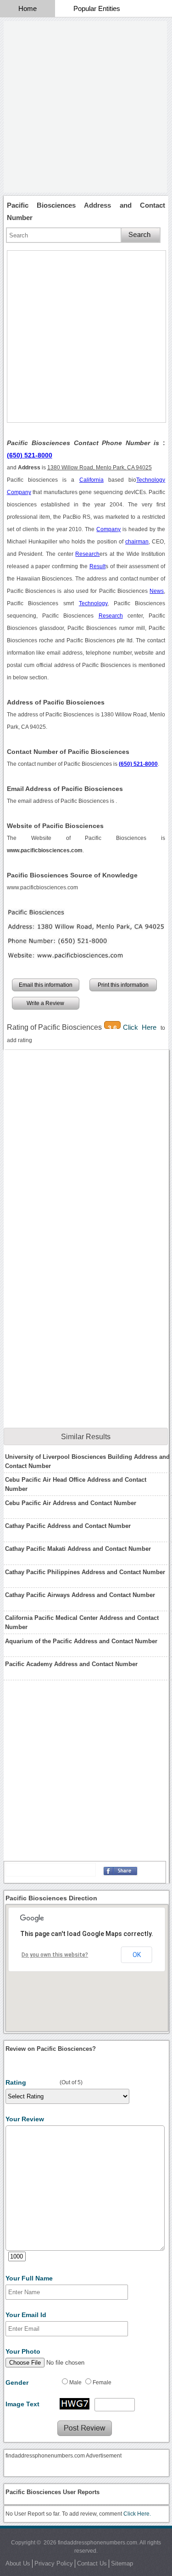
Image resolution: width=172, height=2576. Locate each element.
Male (75, 2382)
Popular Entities (97, 8)
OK (137, 1955)
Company (19, 492)
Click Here (142, 1027)
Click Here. (137, 2514)
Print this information (123, 985)
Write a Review (45, 1003)
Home (28, 8)
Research (87, 554)
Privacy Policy (54, 2563)
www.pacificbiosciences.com (42, 887)
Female (102, 2382)
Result (97, 566)
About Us (18, 2563)
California (92, 480)
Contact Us (92, 2563)
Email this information (46, 985)
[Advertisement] (86, 107)
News (157, 591)
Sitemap (122, 2563)
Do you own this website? (55, 1955)
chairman (137, 542)
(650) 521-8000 (30, 455)
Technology (151, 480)
